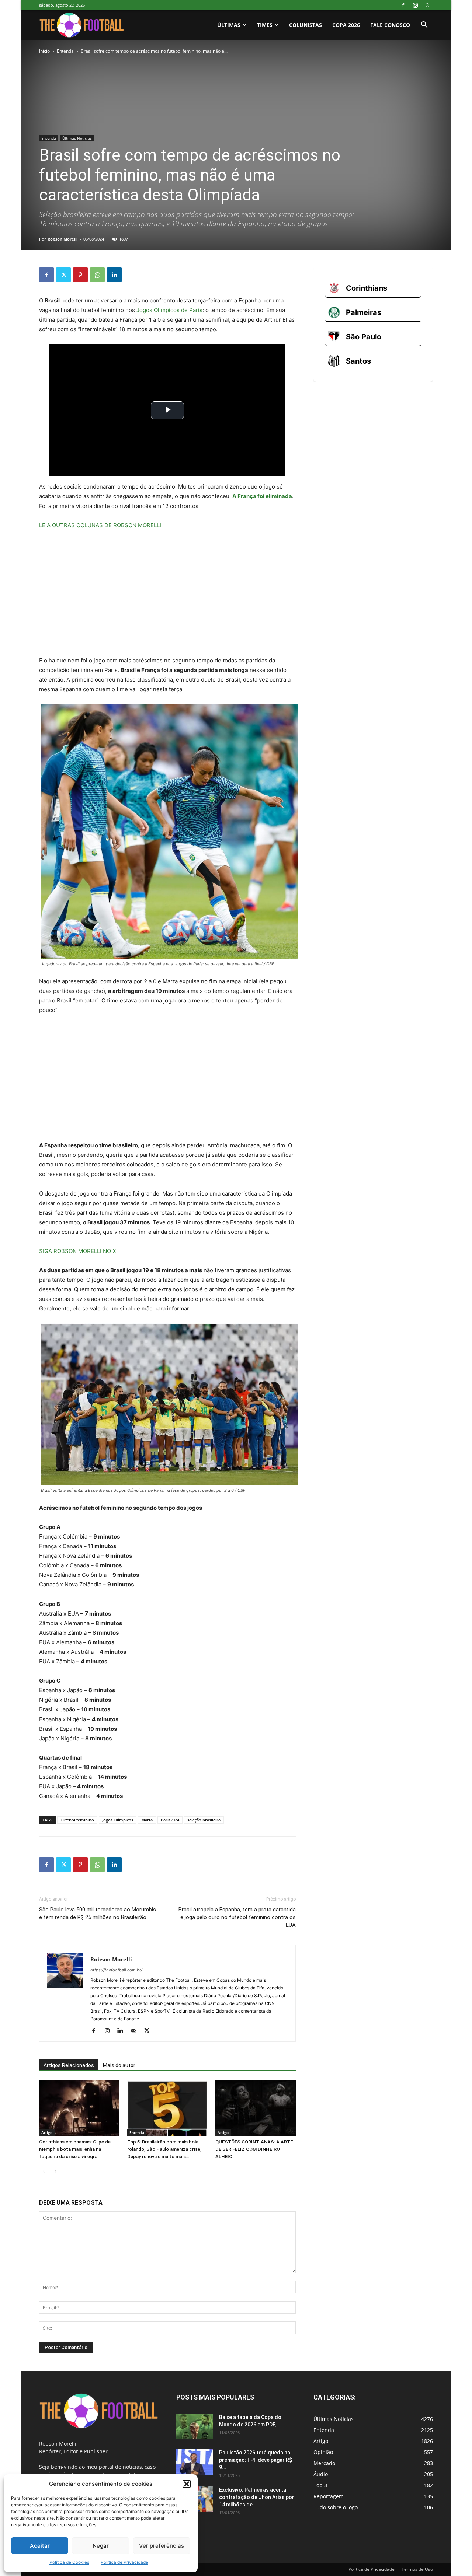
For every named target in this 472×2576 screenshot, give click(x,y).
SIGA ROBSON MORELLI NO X (78, 1251)
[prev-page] (44, 2171)
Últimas (229, 25)
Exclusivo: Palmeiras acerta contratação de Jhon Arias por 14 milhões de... (257, 2497)
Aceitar (40, 2546)
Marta (147, 1820)
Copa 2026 (346, 25)
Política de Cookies (69, 2562)
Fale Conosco (390, 25)
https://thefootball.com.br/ (116, 1970)
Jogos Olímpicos (118, 1820)
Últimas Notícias (77, 138)
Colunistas (306, 25)
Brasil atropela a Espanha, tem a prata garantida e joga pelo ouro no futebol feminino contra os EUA (237, 1917)
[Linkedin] (114, 275)
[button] (187, 2484)
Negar (101, 2546)
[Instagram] (415, 5)
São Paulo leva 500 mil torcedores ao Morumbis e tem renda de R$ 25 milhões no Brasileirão (98, 1913)
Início (44, 51)
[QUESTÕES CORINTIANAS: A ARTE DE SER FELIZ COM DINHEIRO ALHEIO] (256, 2108)
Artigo (47, 2132)
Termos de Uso (417, 2569)
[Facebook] (403, 5)
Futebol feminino (77, 1820)
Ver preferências (162, 2546)
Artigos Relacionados (69, 2065)
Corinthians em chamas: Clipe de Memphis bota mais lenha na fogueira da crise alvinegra (75, 2149)
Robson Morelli (63, 239)
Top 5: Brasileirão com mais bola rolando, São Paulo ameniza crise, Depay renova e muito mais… (164, 2149)
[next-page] (55, 2171)
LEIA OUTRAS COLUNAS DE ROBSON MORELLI (100, 525)
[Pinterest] (80, 275)
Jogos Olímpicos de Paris (169, 310)
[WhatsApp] (427, 5)
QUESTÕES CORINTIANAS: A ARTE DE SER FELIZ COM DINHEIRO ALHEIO (254, 2149)
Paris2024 (170, 1820)
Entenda (65, 51)
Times (265, 25)
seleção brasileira (204, 1820)
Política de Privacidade (124, 2562)
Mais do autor (119, 2065)
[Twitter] (63, 275)
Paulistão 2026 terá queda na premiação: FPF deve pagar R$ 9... (256, 2460)
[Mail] (136, 2031)
